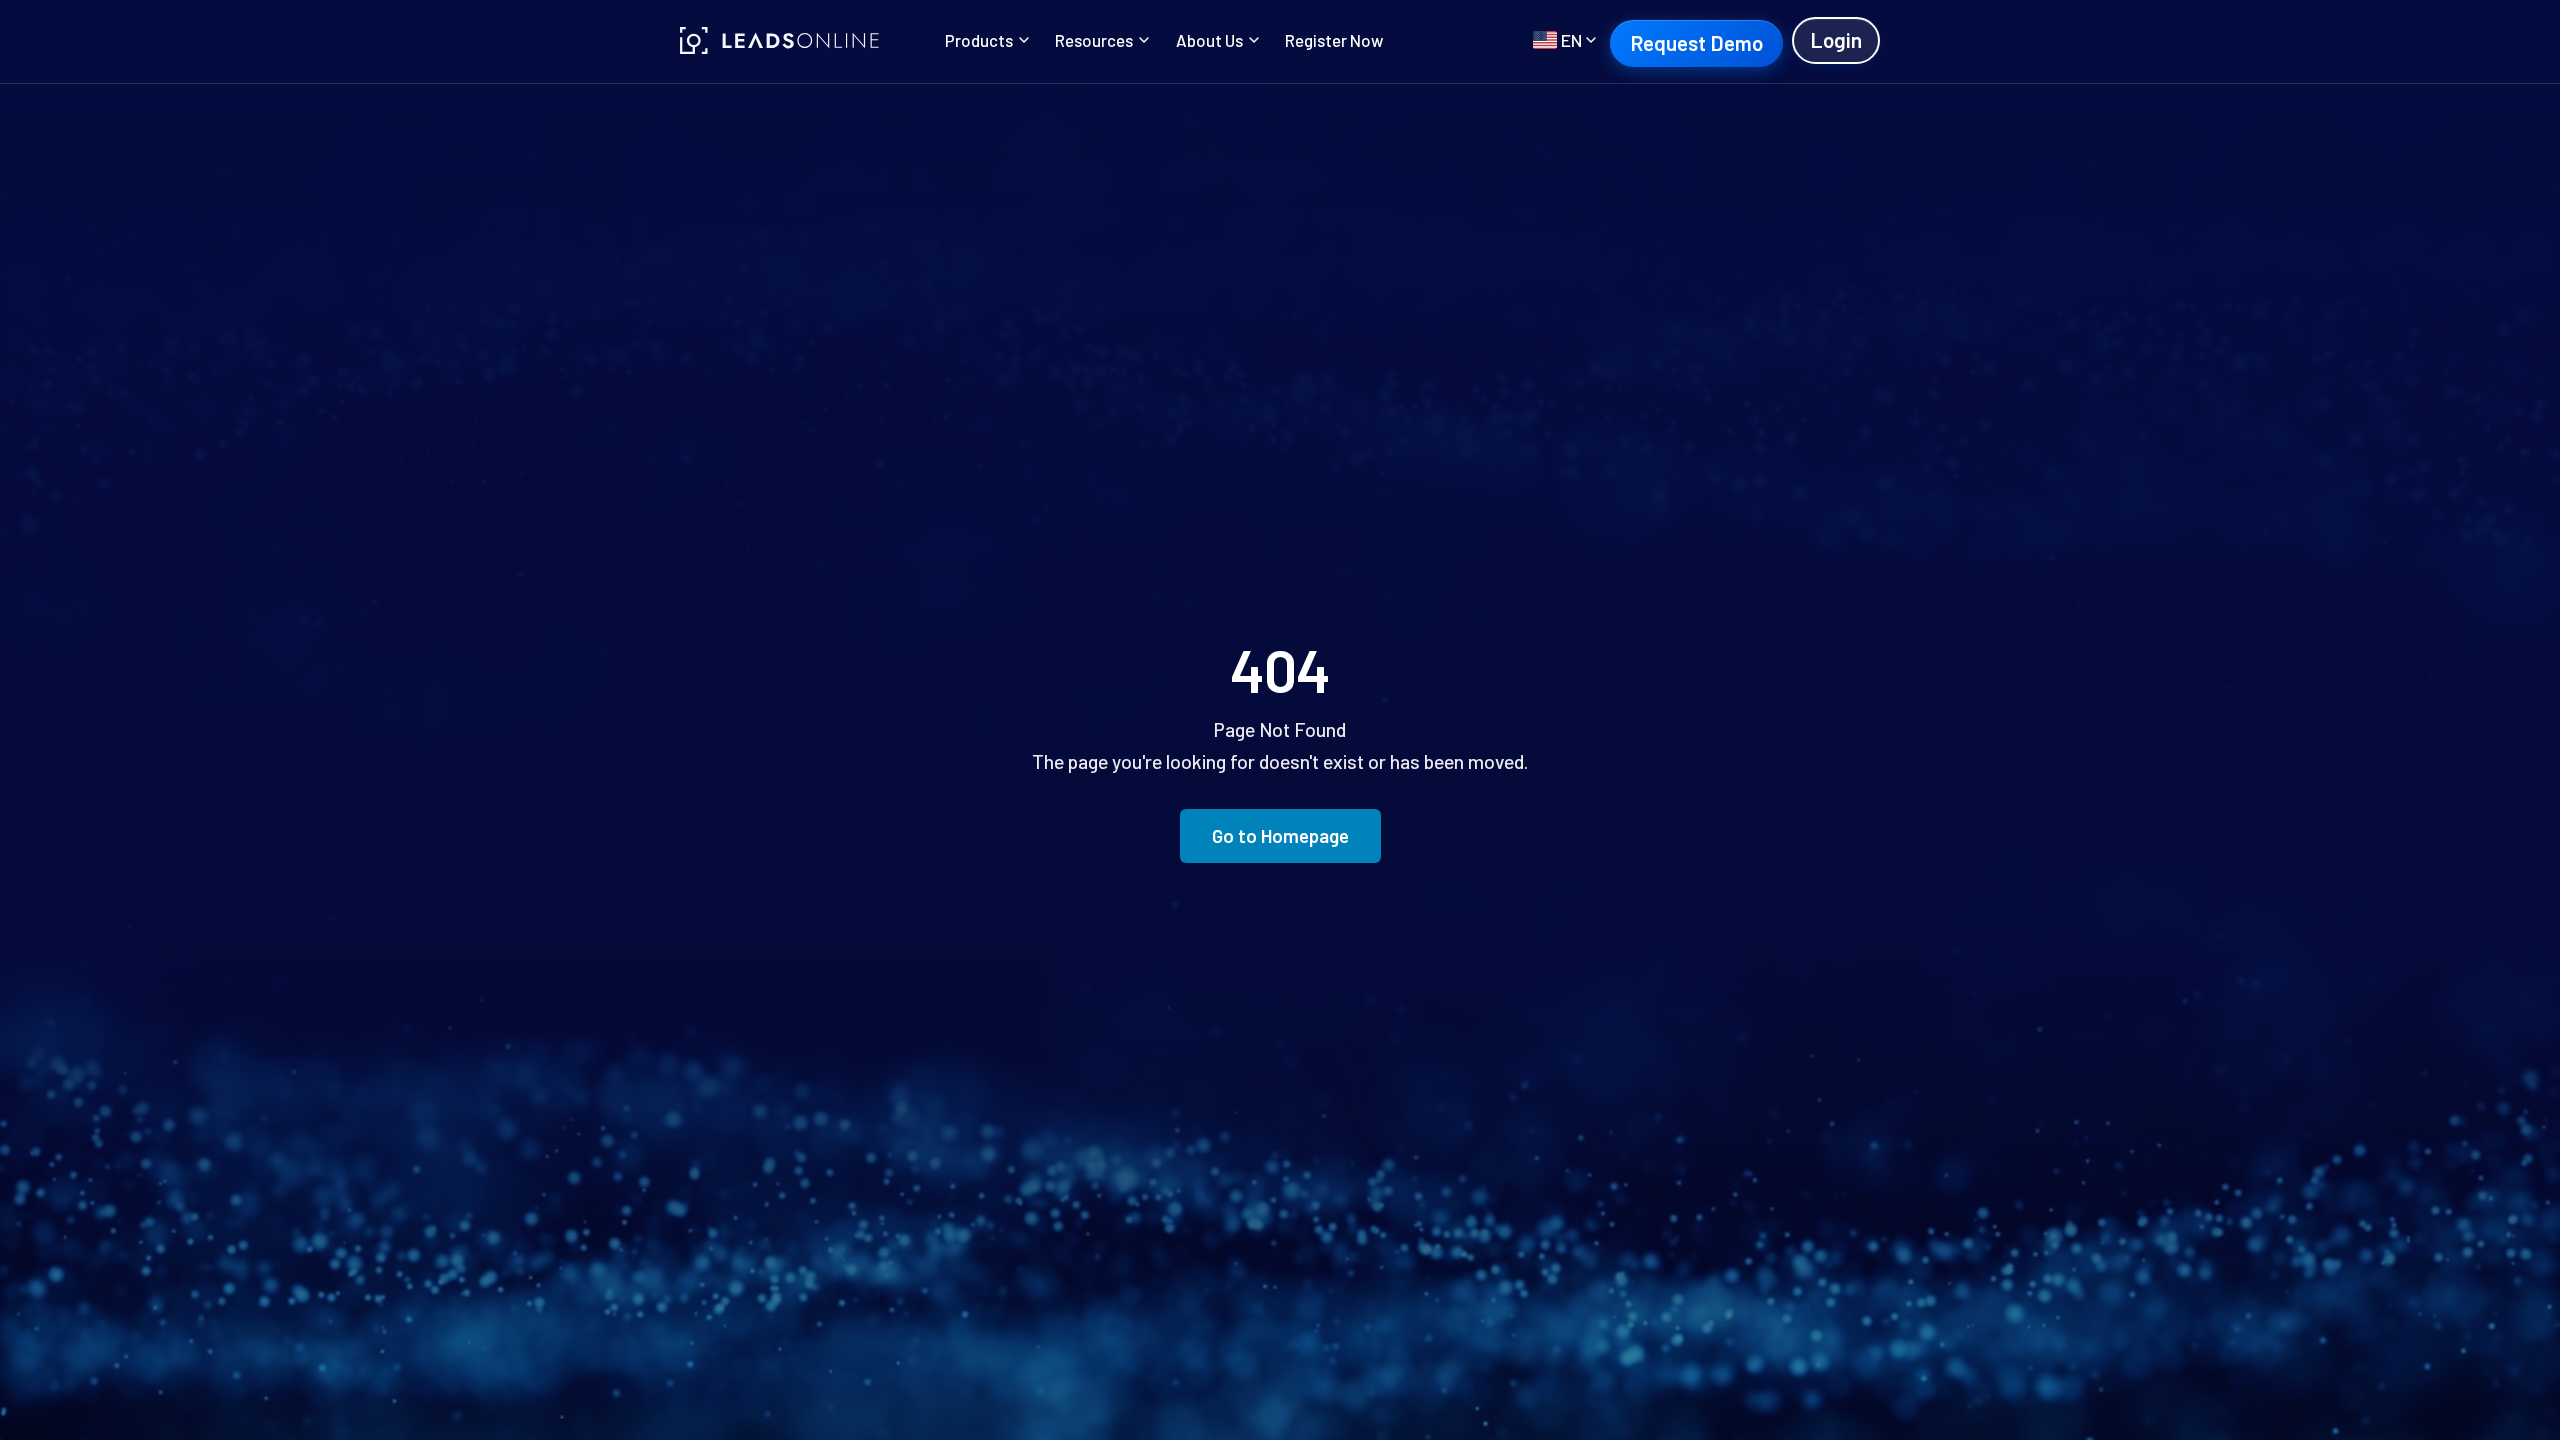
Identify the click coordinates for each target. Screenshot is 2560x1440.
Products (979, 40)
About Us (1209, 40)
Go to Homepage (1280, 835)
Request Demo (1696, 42)
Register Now (1334, 40)
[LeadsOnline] (780, 40)
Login (1836, 39)
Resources (1094, 40)
